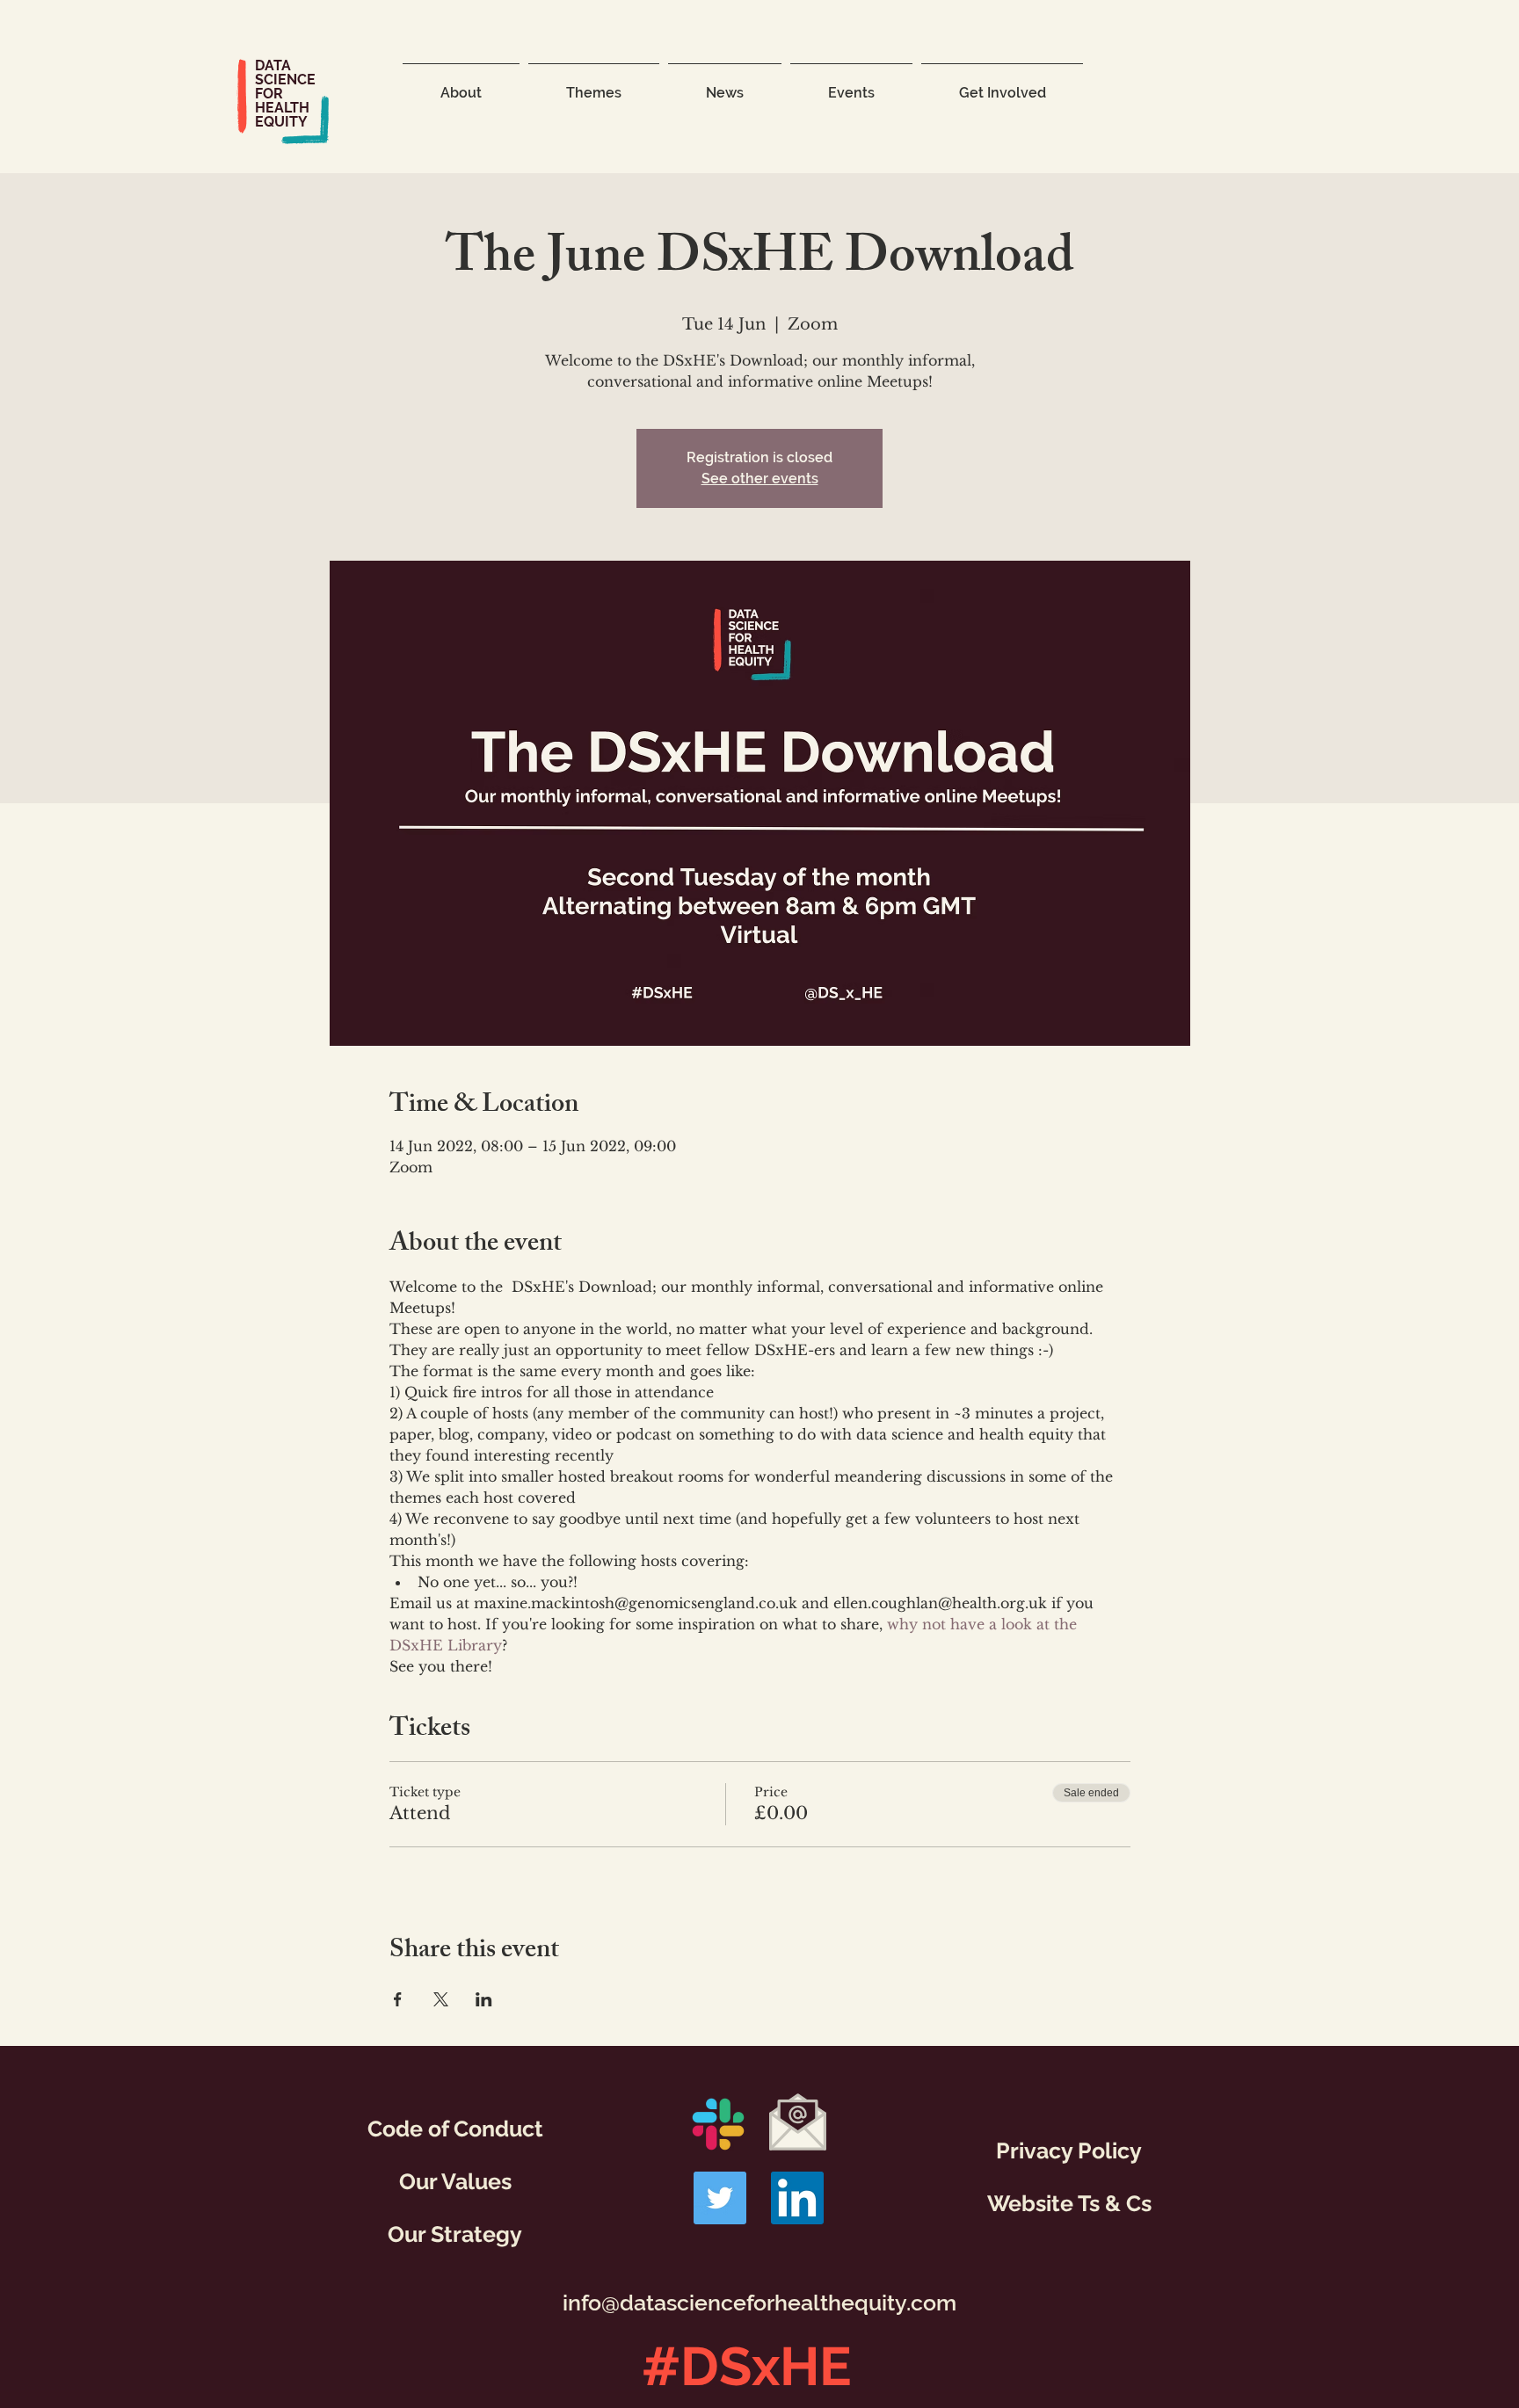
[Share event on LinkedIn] (484, 1999)
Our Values (455, 2181)
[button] (461, 85)
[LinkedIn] (797, 2198)
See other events (760, 479)
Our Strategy (455, 2234)
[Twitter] (720, 2198)
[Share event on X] (441, 1999)
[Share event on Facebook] (398, 1999)
